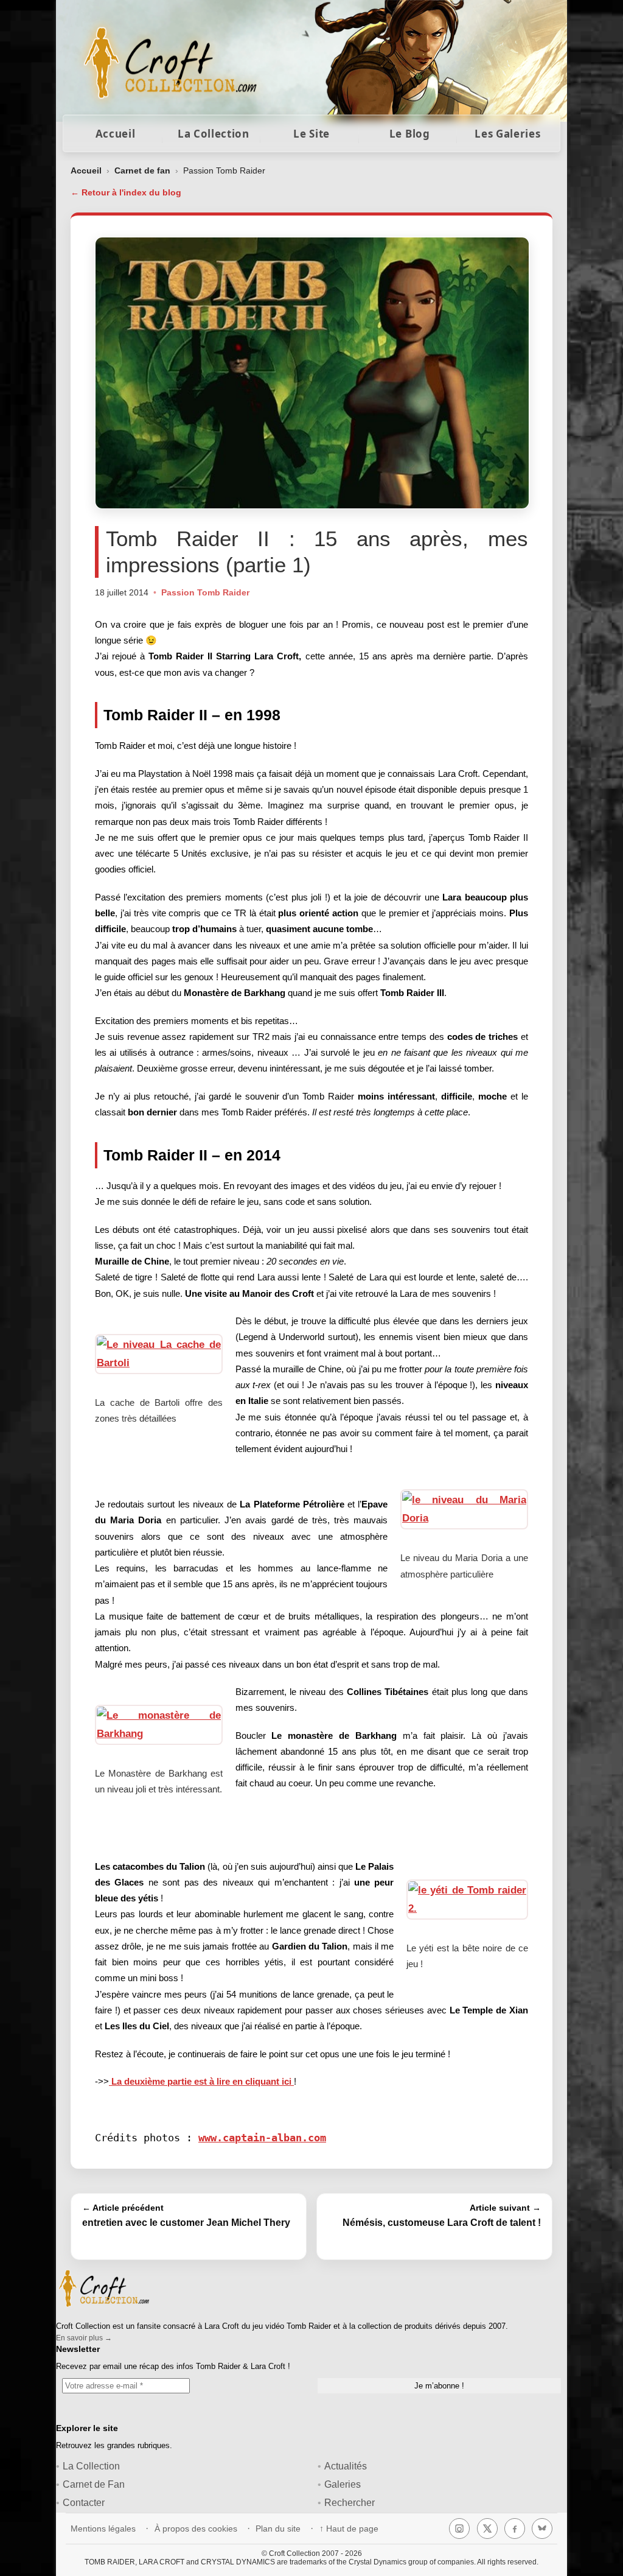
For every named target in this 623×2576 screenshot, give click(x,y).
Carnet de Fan (94, 2484)
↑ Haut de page (349, 2529)
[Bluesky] (542, 2529)
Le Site (311, 134)
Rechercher (350, 2503)
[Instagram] (459, 2529)
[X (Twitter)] (487, 2529)
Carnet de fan (142, 170)
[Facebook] (515, 2529)
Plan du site (278, 2529)
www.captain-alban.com (262, 2138)
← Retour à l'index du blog (126, 192)
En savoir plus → (84, 2338)
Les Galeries (507, 134)
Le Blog (410, 134)
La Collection (214, 134)
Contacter (84, 2503)
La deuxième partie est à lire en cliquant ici (201, 2081)
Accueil (116, 134)
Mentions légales (103, 2529)
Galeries (343, 2484)
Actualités (346, 2466)
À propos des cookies (196, 2529)
